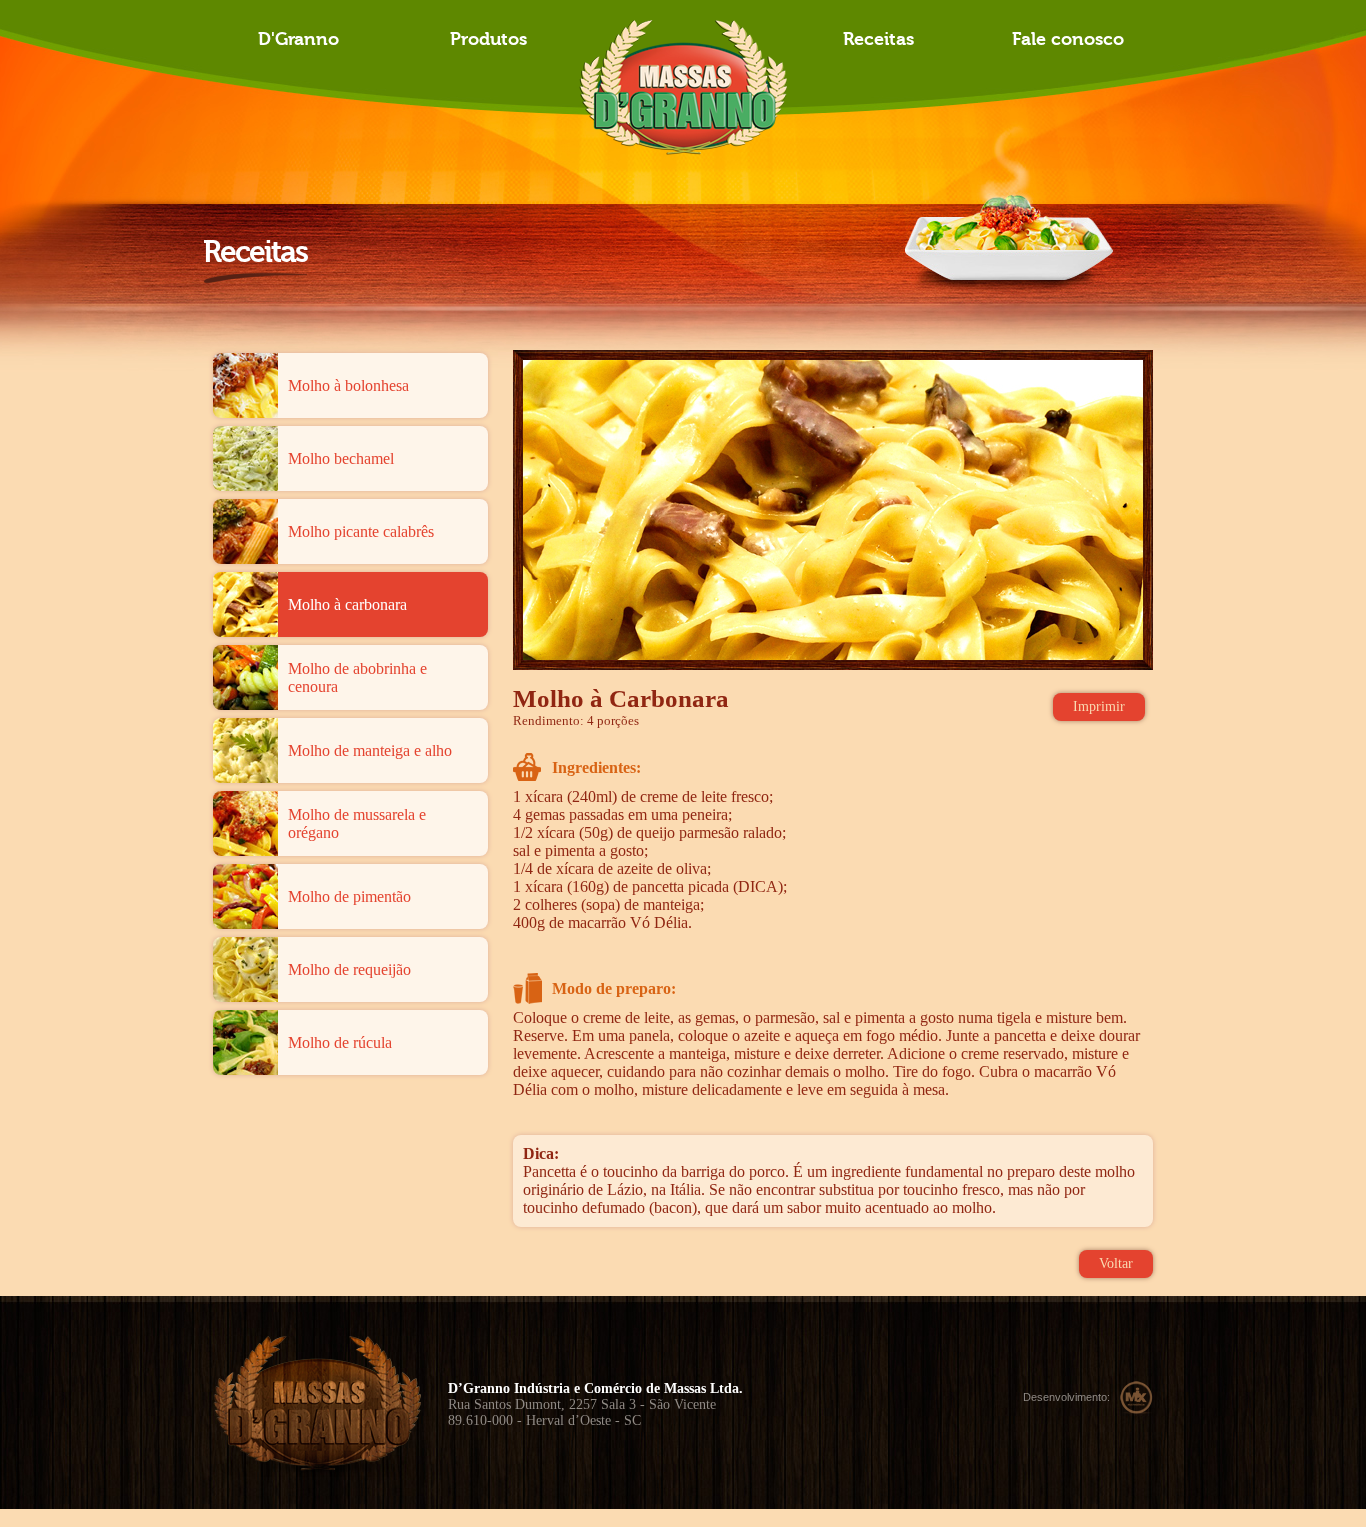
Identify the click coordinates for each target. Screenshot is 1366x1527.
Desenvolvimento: (1066, 1397)
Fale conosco (1068, 39)
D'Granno (298, 39)
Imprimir (1099, 706)
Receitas (878, 39)
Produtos (488, 39)
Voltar (1116, 1263)
